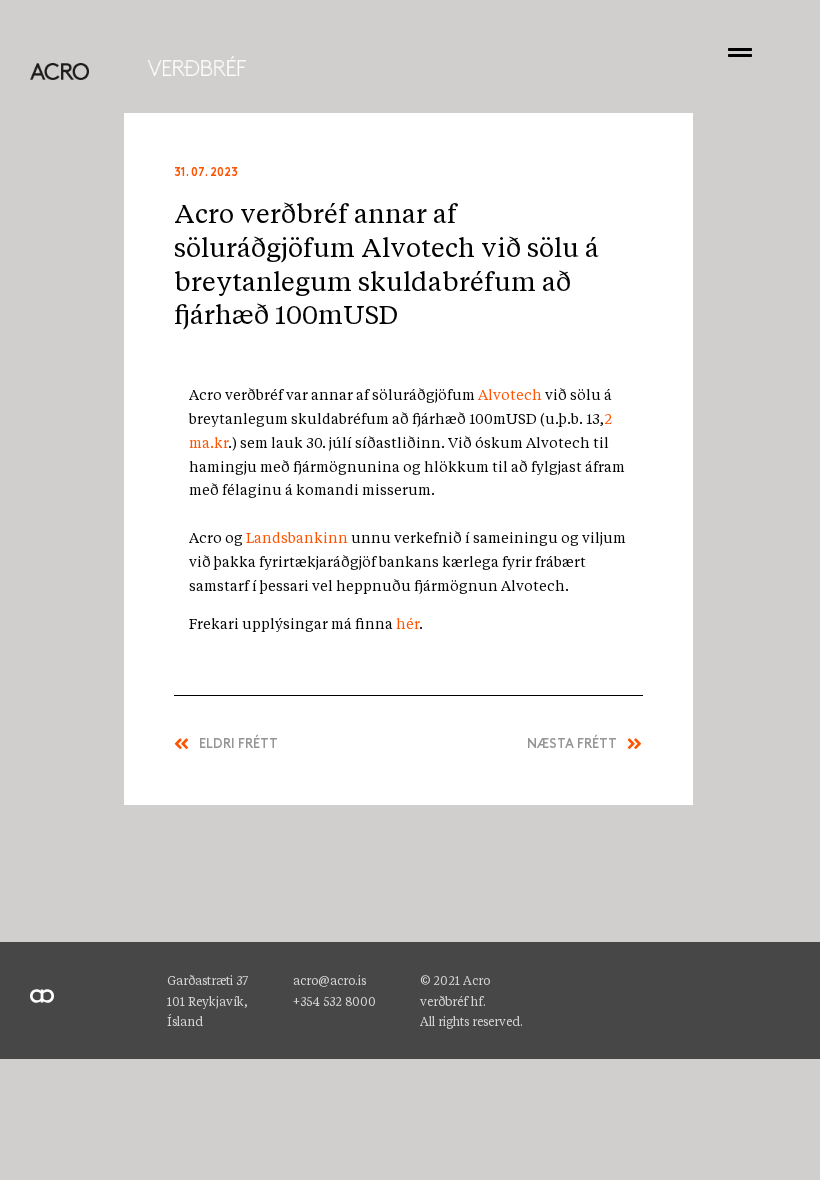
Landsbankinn (297, 539)
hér (407, 625)
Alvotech (510, 396)
